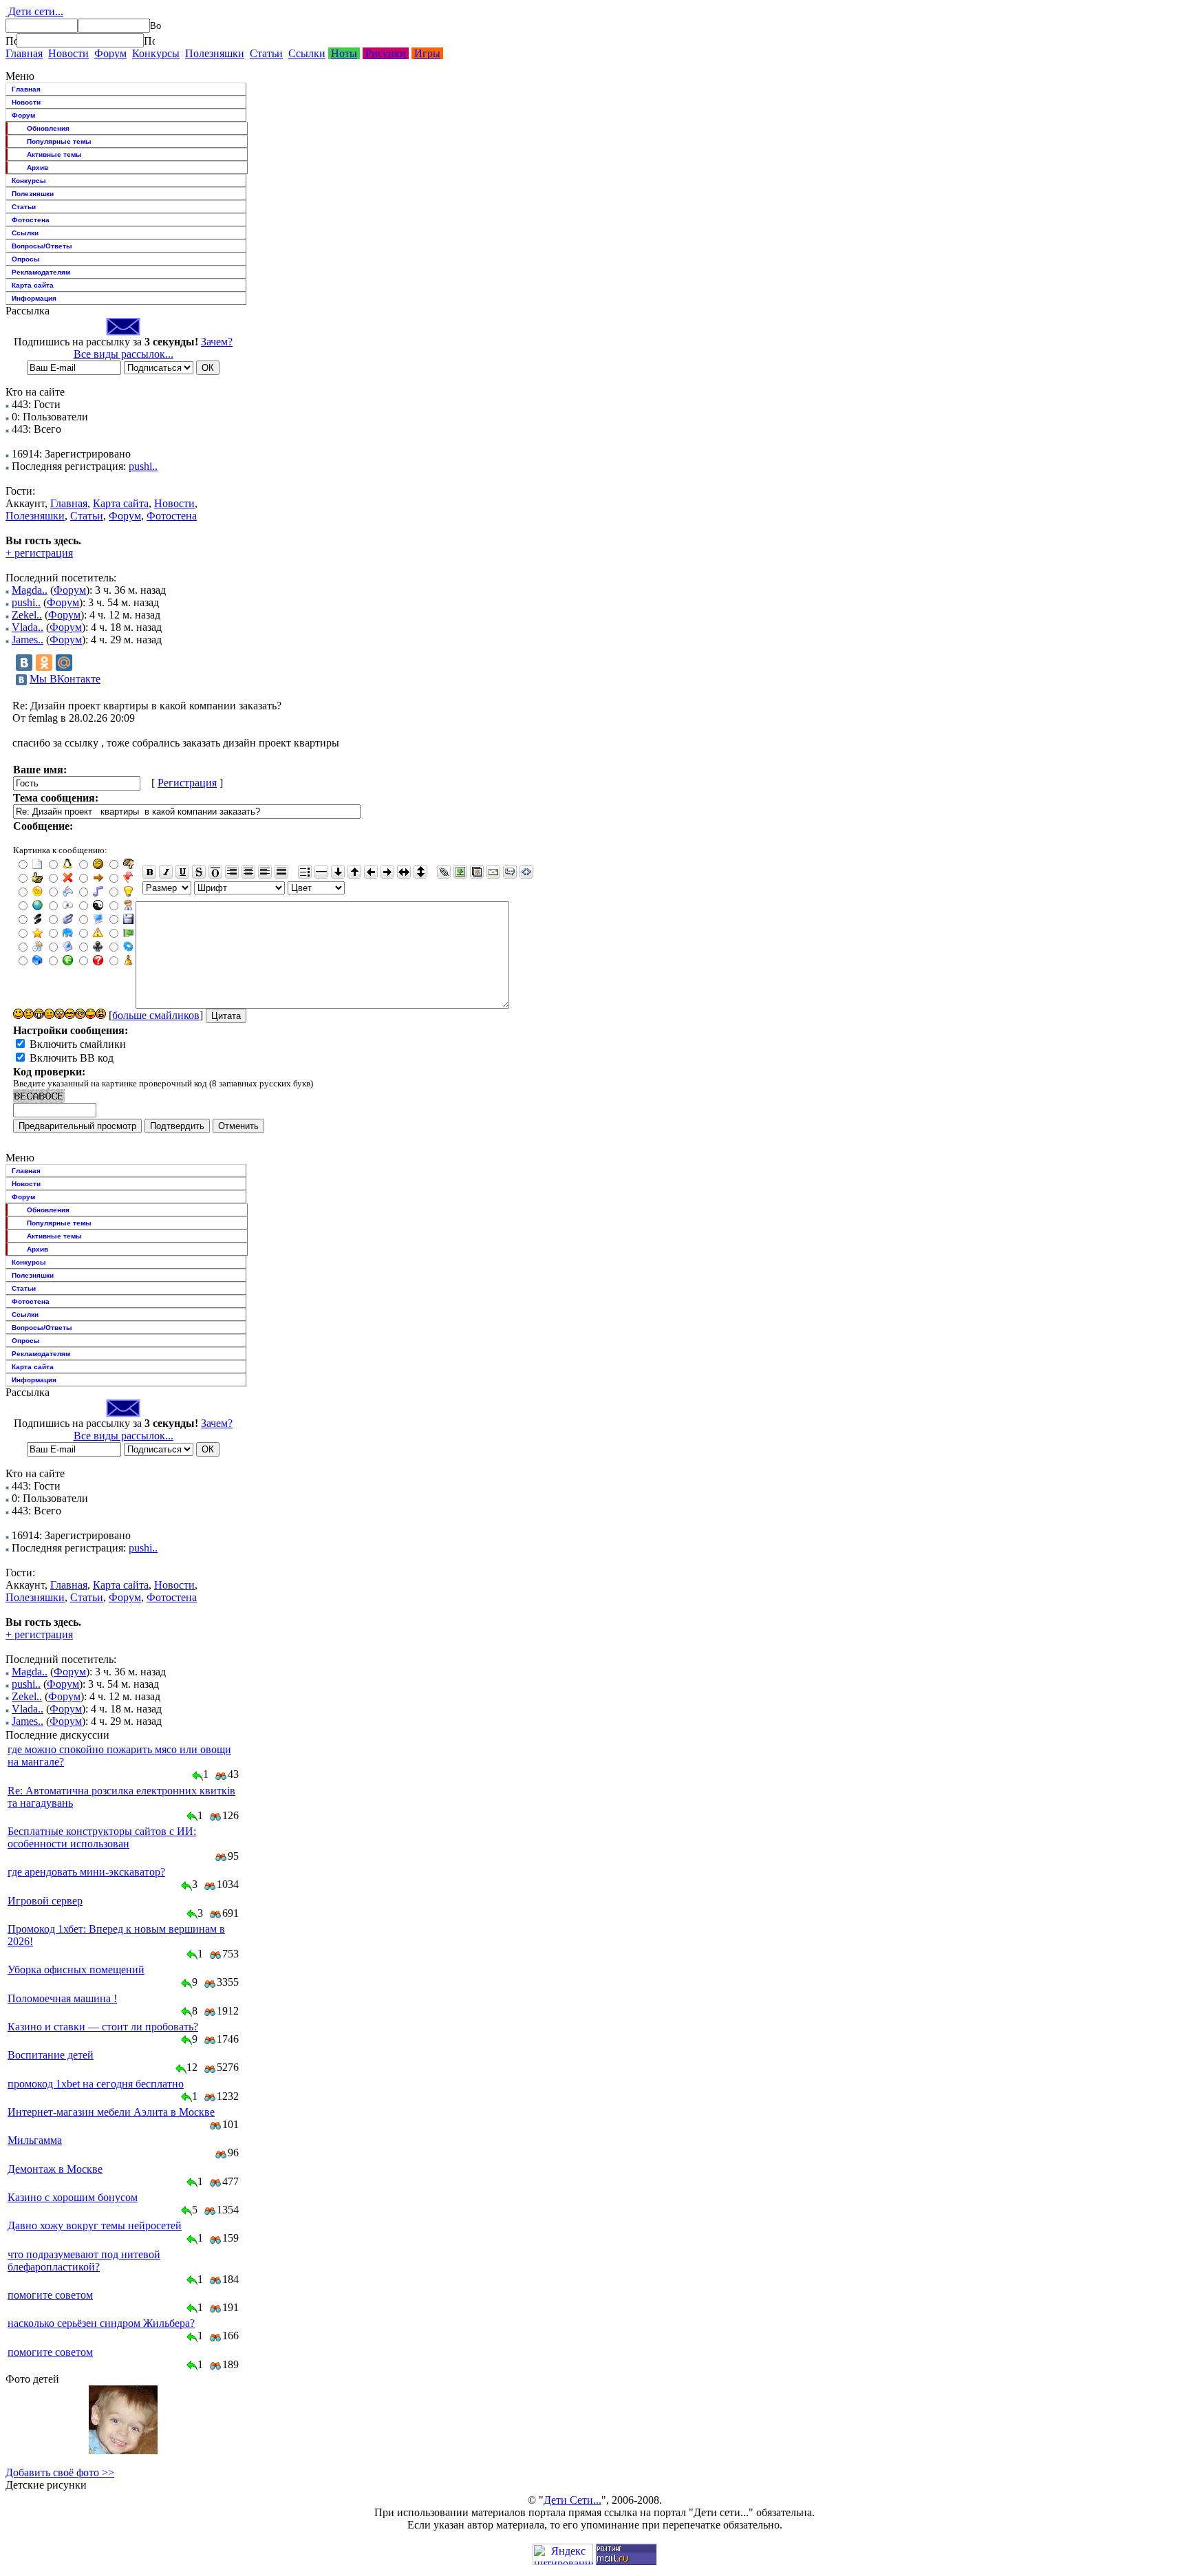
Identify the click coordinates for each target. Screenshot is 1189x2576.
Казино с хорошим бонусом (73, 2197)
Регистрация (187, 783)
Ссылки (307, 53)
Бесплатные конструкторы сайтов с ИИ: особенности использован (102, 1837)
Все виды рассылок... (124, 354)
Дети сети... (34, 11)
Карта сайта (33, 285)
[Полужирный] (149, 872)
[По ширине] (281, 872)
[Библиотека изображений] (477, 872)
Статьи (266, 53)
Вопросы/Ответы (42, 246)
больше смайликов (156, 1015)
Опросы (26, 259)
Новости (68, 53)
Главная (24, 53)
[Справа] (232, 872)
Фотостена (31, 220)
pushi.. (143, 466)
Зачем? (217, 342)
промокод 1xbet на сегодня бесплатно (96, 2084)
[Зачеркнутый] (199, 872)
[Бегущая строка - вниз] (338, 872)
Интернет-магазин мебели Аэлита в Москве (111, 2112)
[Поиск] (11, 41)
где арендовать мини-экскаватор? (86, 1872)
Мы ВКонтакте (65, 679)
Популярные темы (59, 141)
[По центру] (248, 872)
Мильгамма (35, 2140)
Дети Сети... (572, 2500)
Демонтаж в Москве (55, 2169)
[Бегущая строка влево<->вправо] (404, 872)
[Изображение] (460, 872)
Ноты (344, 53)
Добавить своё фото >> (60, 2472)
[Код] (526, 872)
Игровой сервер (45, 1901)
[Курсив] (166, 872)
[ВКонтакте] (24, 663)
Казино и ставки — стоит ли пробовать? (103, 2027)
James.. (28, 640)
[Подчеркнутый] (182, 872)
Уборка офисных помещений (76, 1969)
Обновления (48, 128)
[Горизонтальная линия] (321, 872)
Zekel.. (27, 615)
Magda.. (30, 590)
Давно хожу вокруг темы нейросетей (95, 2225)
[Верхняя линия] (215, 872)
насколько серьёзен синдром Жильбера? (101, 2323)
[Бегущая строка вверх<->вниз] (420, 872)
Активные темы (54, 154)
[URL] (444, 872)
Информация (34, 298)
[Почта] (493, 872)
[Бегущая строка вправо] (387, 872)
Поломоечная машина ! (62, 1998)
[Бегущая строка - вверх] (354, 872)
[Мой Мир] (64, 663)
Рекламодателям (41, 272)
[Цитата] (510, 872)
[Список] (305, 872)
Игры (427, 53)
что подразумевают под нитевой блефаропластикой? (84, 2261)
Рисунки (386, 53)
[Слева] (265, 872)
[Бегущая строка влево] (371, 872)
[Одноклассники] (44, 663)
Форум (110, 53)
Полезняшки (215, 53)
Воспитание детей (51, 2055)
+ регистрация (39, 553)
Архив (38, 168)
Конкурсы (156, 53)
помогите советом (50, 2295)
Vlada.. (28, 627)
